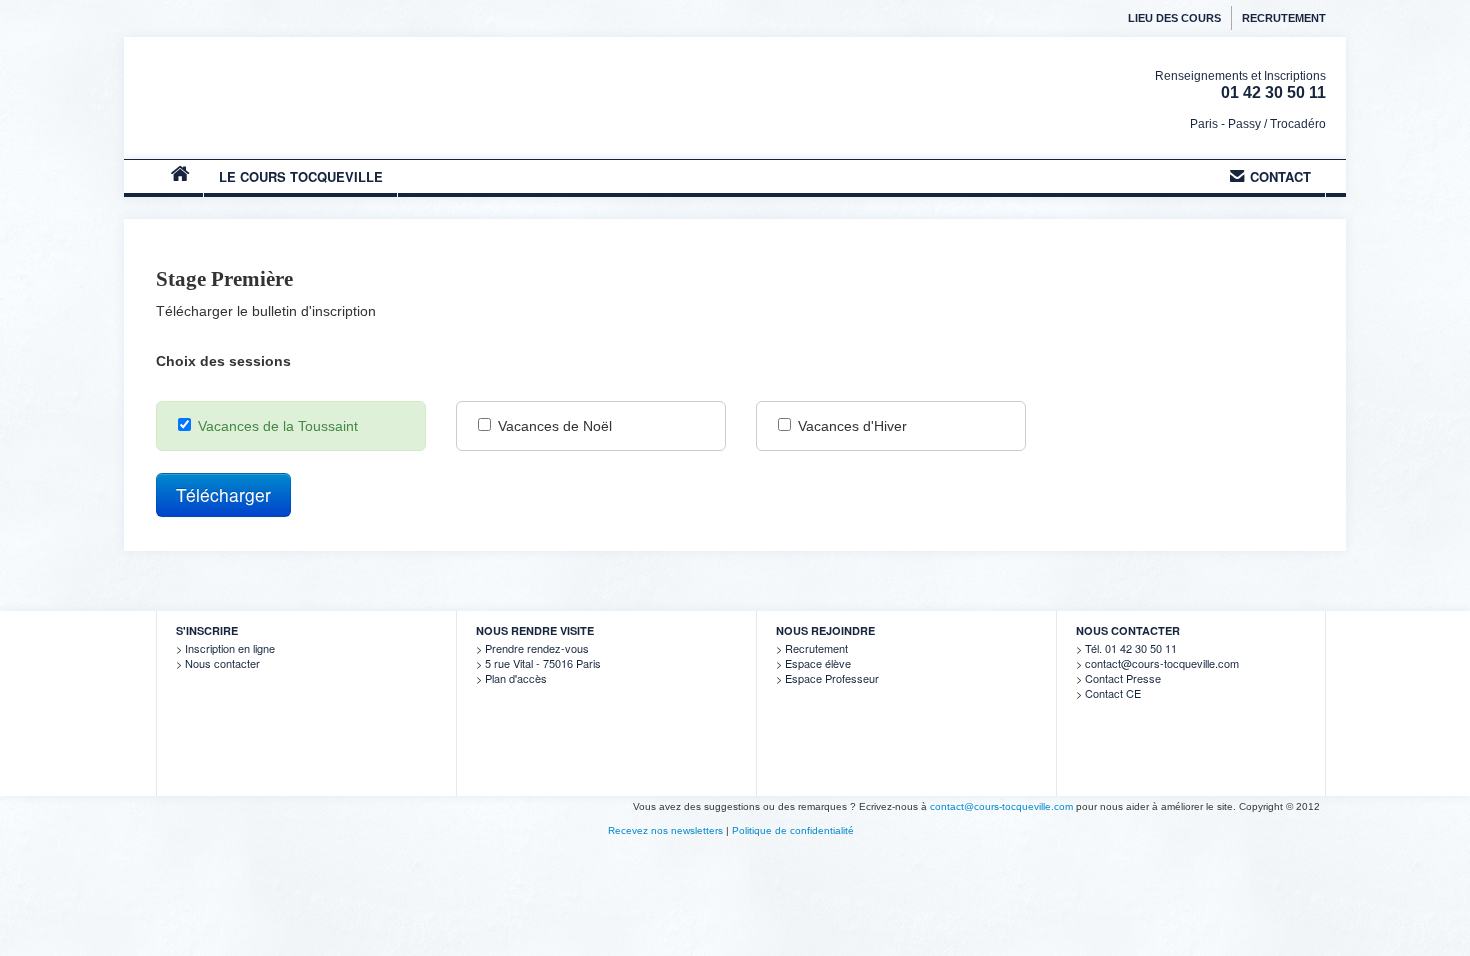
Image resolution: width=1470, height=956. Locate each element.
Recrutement (1284, 18)
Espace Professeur (832, 678)
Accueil (180, 183)
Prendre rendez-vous (537, 648)
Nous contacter (222, 663)
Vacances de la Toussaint (276, 426)
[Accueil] (313, 105)
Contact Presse (1123, 678)
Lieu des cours (1174, 18)
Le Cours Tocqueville (301, 176)
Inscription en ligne (230, 648)
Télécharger (223, 494)
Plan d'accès (516, 678)
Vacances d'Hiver (850, 426)
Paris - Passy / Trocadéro (1258, 124)
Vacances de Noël (553, 426)
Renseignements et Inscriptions (1240, 76)
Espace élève (818, 663)
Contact (1280, 176)
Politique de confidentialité (793, 830)
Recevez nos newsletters (665, 830)
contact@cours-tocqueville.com (1162, 663)
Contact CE (1113, 693)
